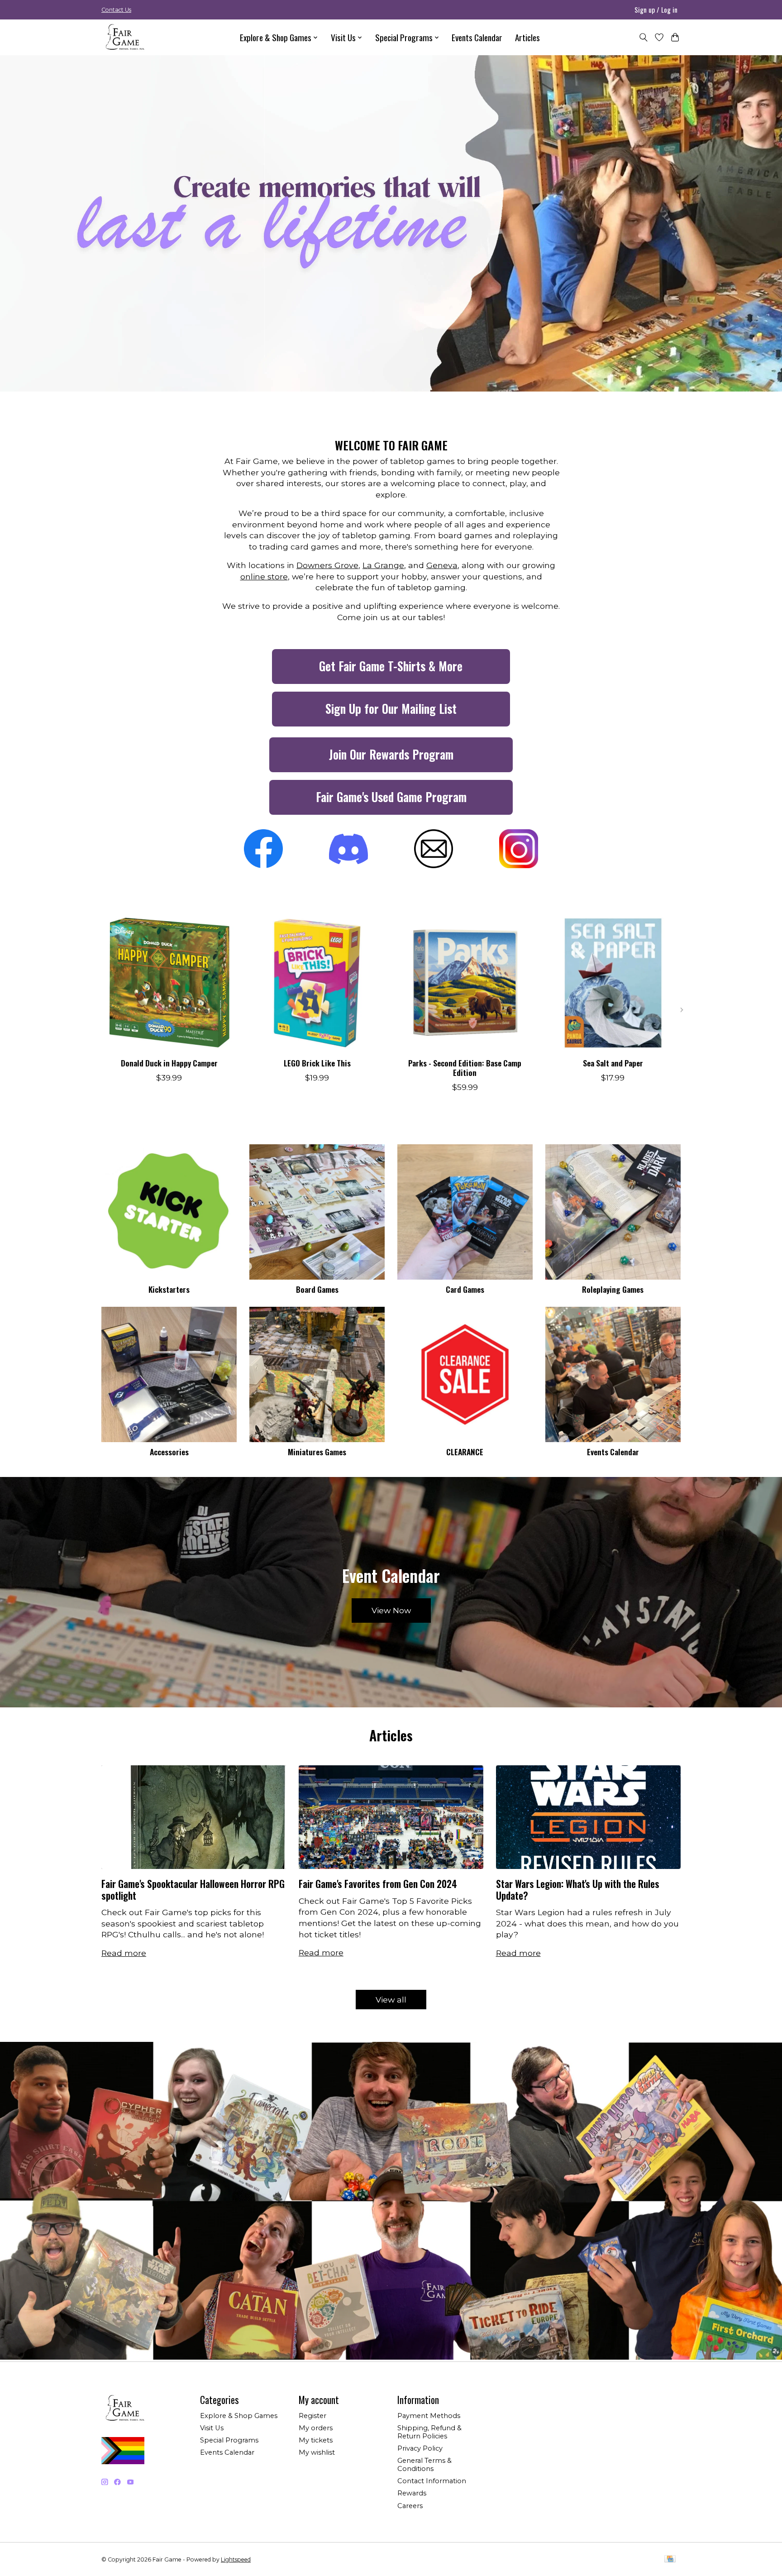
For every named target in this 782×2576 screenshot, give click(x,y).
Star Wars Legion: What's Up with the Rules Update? (578, 1889)
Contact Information (432, 2481)
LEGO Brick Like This (317, 1063)
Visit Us (212, 2428)
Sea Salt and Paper (613, 1063)
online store (264, 576)
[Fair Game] (124, 37)
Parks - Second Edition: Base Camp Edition (465, 1068)
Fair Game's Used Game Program (391, 797)
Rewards (412, 2493)
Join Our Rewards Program (391, 754)
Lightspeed (236, 2559)
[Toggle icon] (643, 37)
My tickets (316, 2440)
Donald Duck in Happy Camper (169, 1063)
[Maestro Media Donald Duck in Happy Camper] (169, 983)
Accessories (169, 1452)
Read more (124, 1953)
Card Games (465, 1289)
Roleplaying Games (613, 1289)
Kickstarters (169, 1289)
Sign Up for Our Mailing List (391, 709)
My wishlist (317, 2452)
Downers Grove (327, 565)
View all (391, 2000)
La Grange (383, 565)
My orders (316, 2428)
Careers (410, 2506)
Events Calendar (477, 37)
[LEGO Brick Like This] (317, 983)
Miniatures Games (317, 1452)
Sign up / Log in (656, 10)
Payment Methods (429, 2416)
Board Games (317, 1289)
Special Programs (229, 2440)
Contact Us (116, 10)
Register (312, 2416)
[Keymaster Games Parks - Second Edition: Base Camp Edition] (465, 983)
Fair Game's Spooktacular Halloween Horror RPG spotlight (193, 1889)
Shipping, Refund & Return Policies (429, 2432)
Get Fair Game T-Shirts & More (391, 666)
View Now (391, 1610)
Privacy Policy (420, 2448)
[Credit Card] (670, 2559)
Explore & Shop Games (239, 2416)
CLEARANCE (465, 1452)
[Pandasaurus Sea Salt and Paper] (613, 983)
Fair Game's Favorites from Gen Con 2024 (378, 1884)
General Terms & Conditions (424, 2465)
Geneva (442, 565)
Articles (527, 37)
